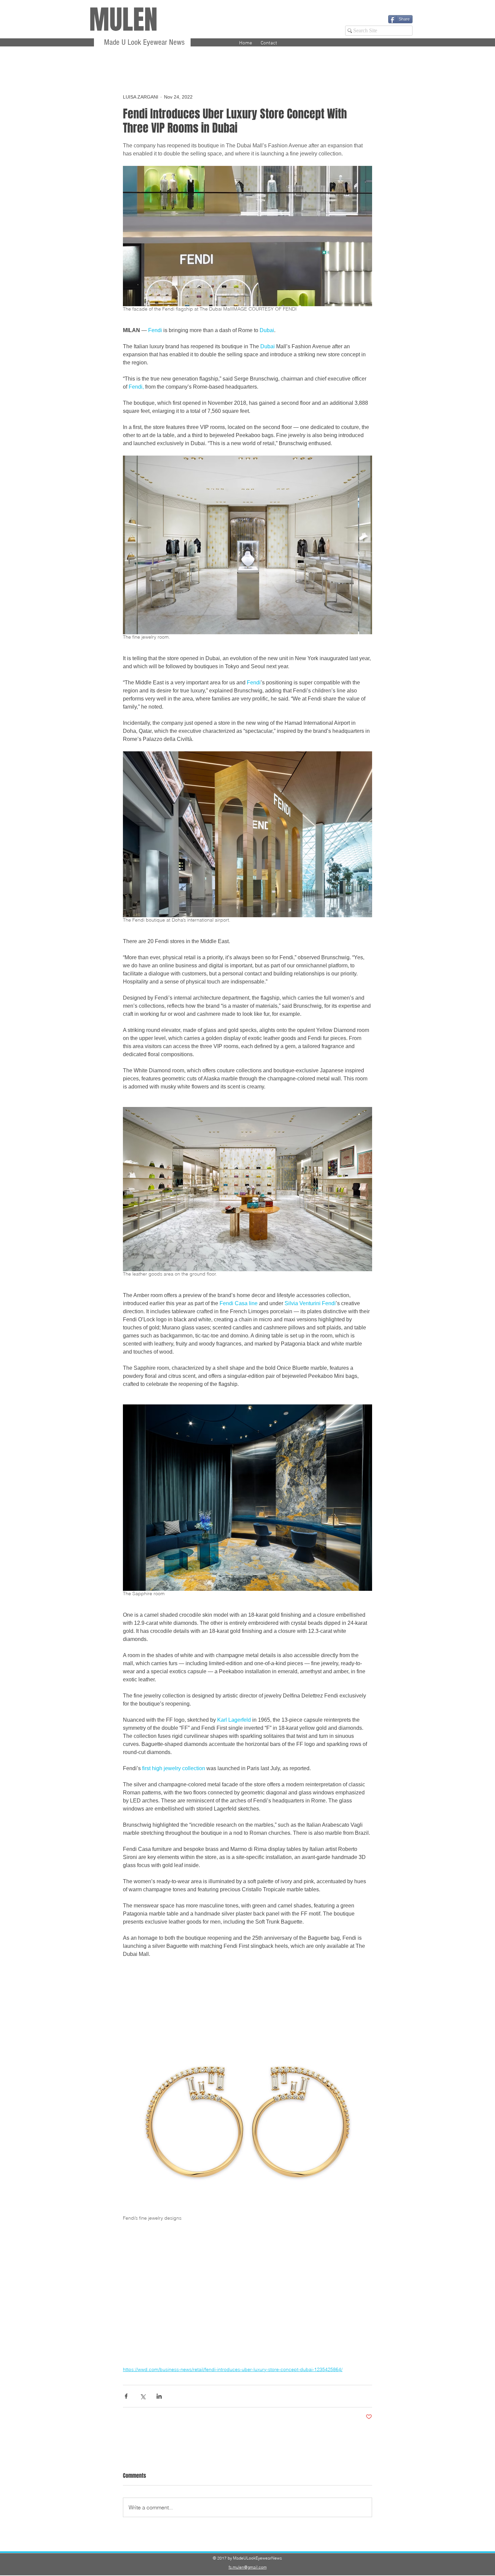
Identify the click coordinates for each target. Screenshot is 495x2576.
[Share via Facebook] (126, 2396)
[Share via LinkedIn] (159, 2396)
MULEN (123, 20)
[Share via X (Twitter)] (143, 2396)
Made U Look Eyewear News (143, 42)
